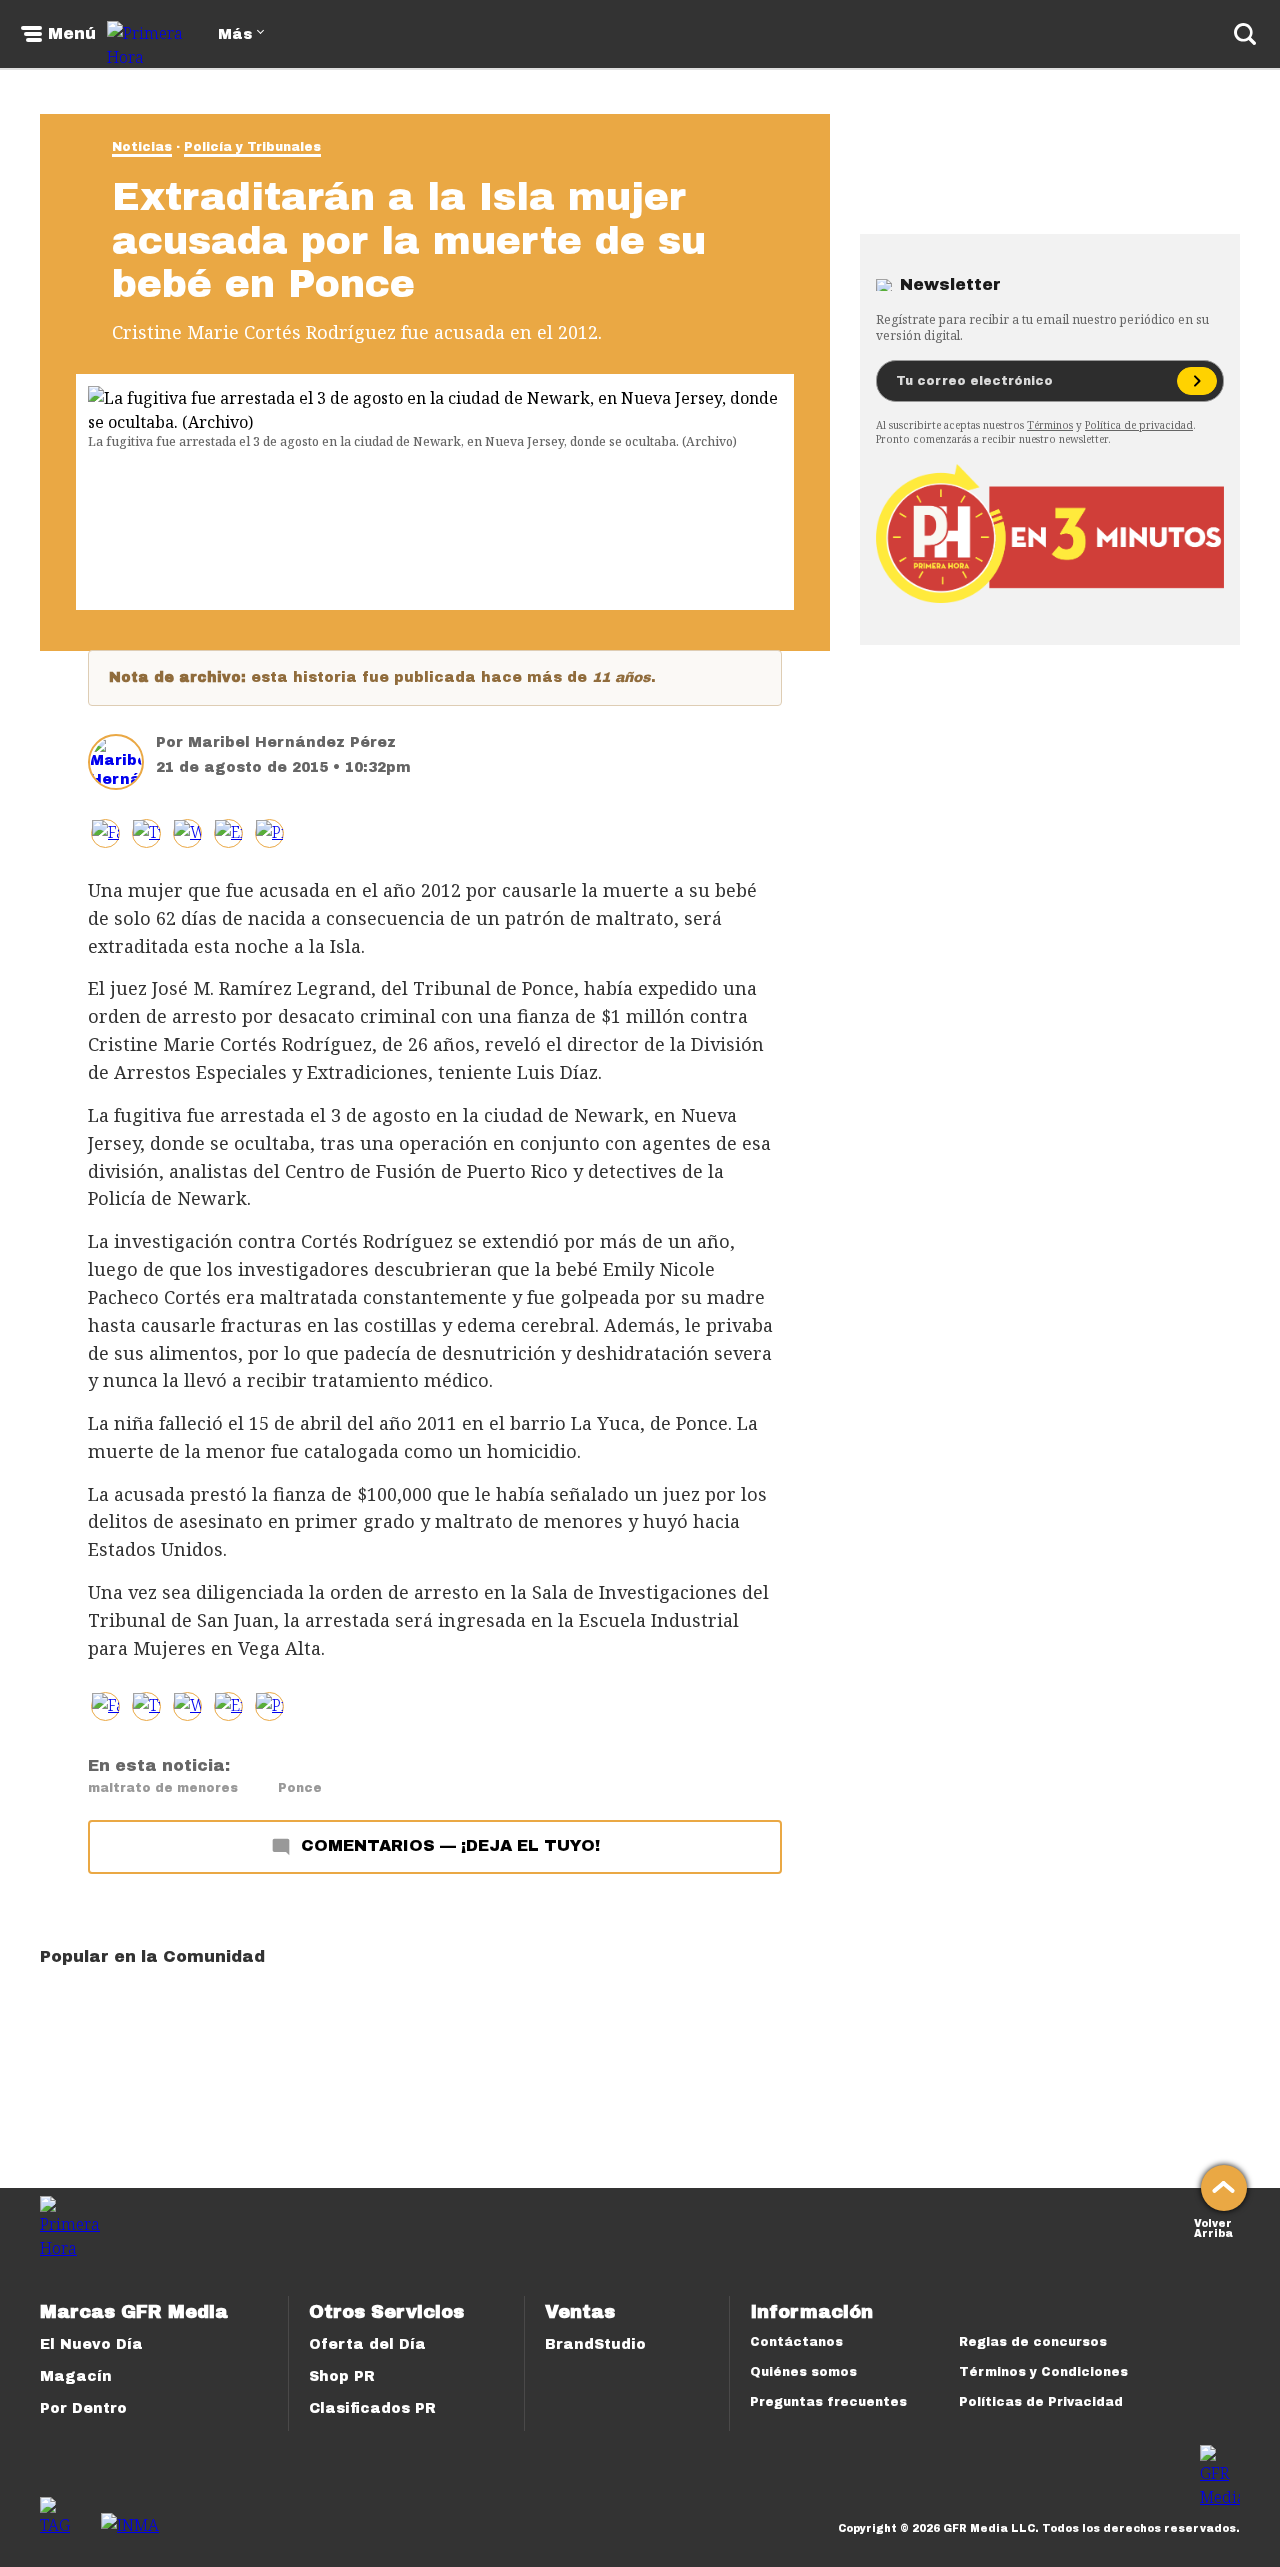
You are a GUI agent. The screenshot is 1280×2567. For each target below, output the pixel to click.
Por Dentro (83, 2408)
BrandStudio (595, 2344)
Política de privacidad (1139, 425)
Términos (1050, 425)
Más (235, 34)
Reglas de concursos (1033, 2342)
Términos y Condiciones (1043, 2372)
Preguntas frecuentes (828, 2402)
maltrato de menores (163, 1788)
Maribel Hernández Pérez (292, 742)
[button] (146, 833)
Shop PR (342, 2376)
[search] (1245, 34)
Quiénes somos (803, 2372)
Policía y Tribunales (252, 147)
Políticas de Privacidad (1041, 2402)
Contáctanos (796, 2342)
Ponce (300, 1788)
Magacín (76, 2376)
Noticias (142, 147)
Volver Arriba (1213, 2226)
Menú (72, 34)
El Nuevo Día (91, 2344)
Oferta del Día (367, 2344)
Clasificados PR (372, 2408)
